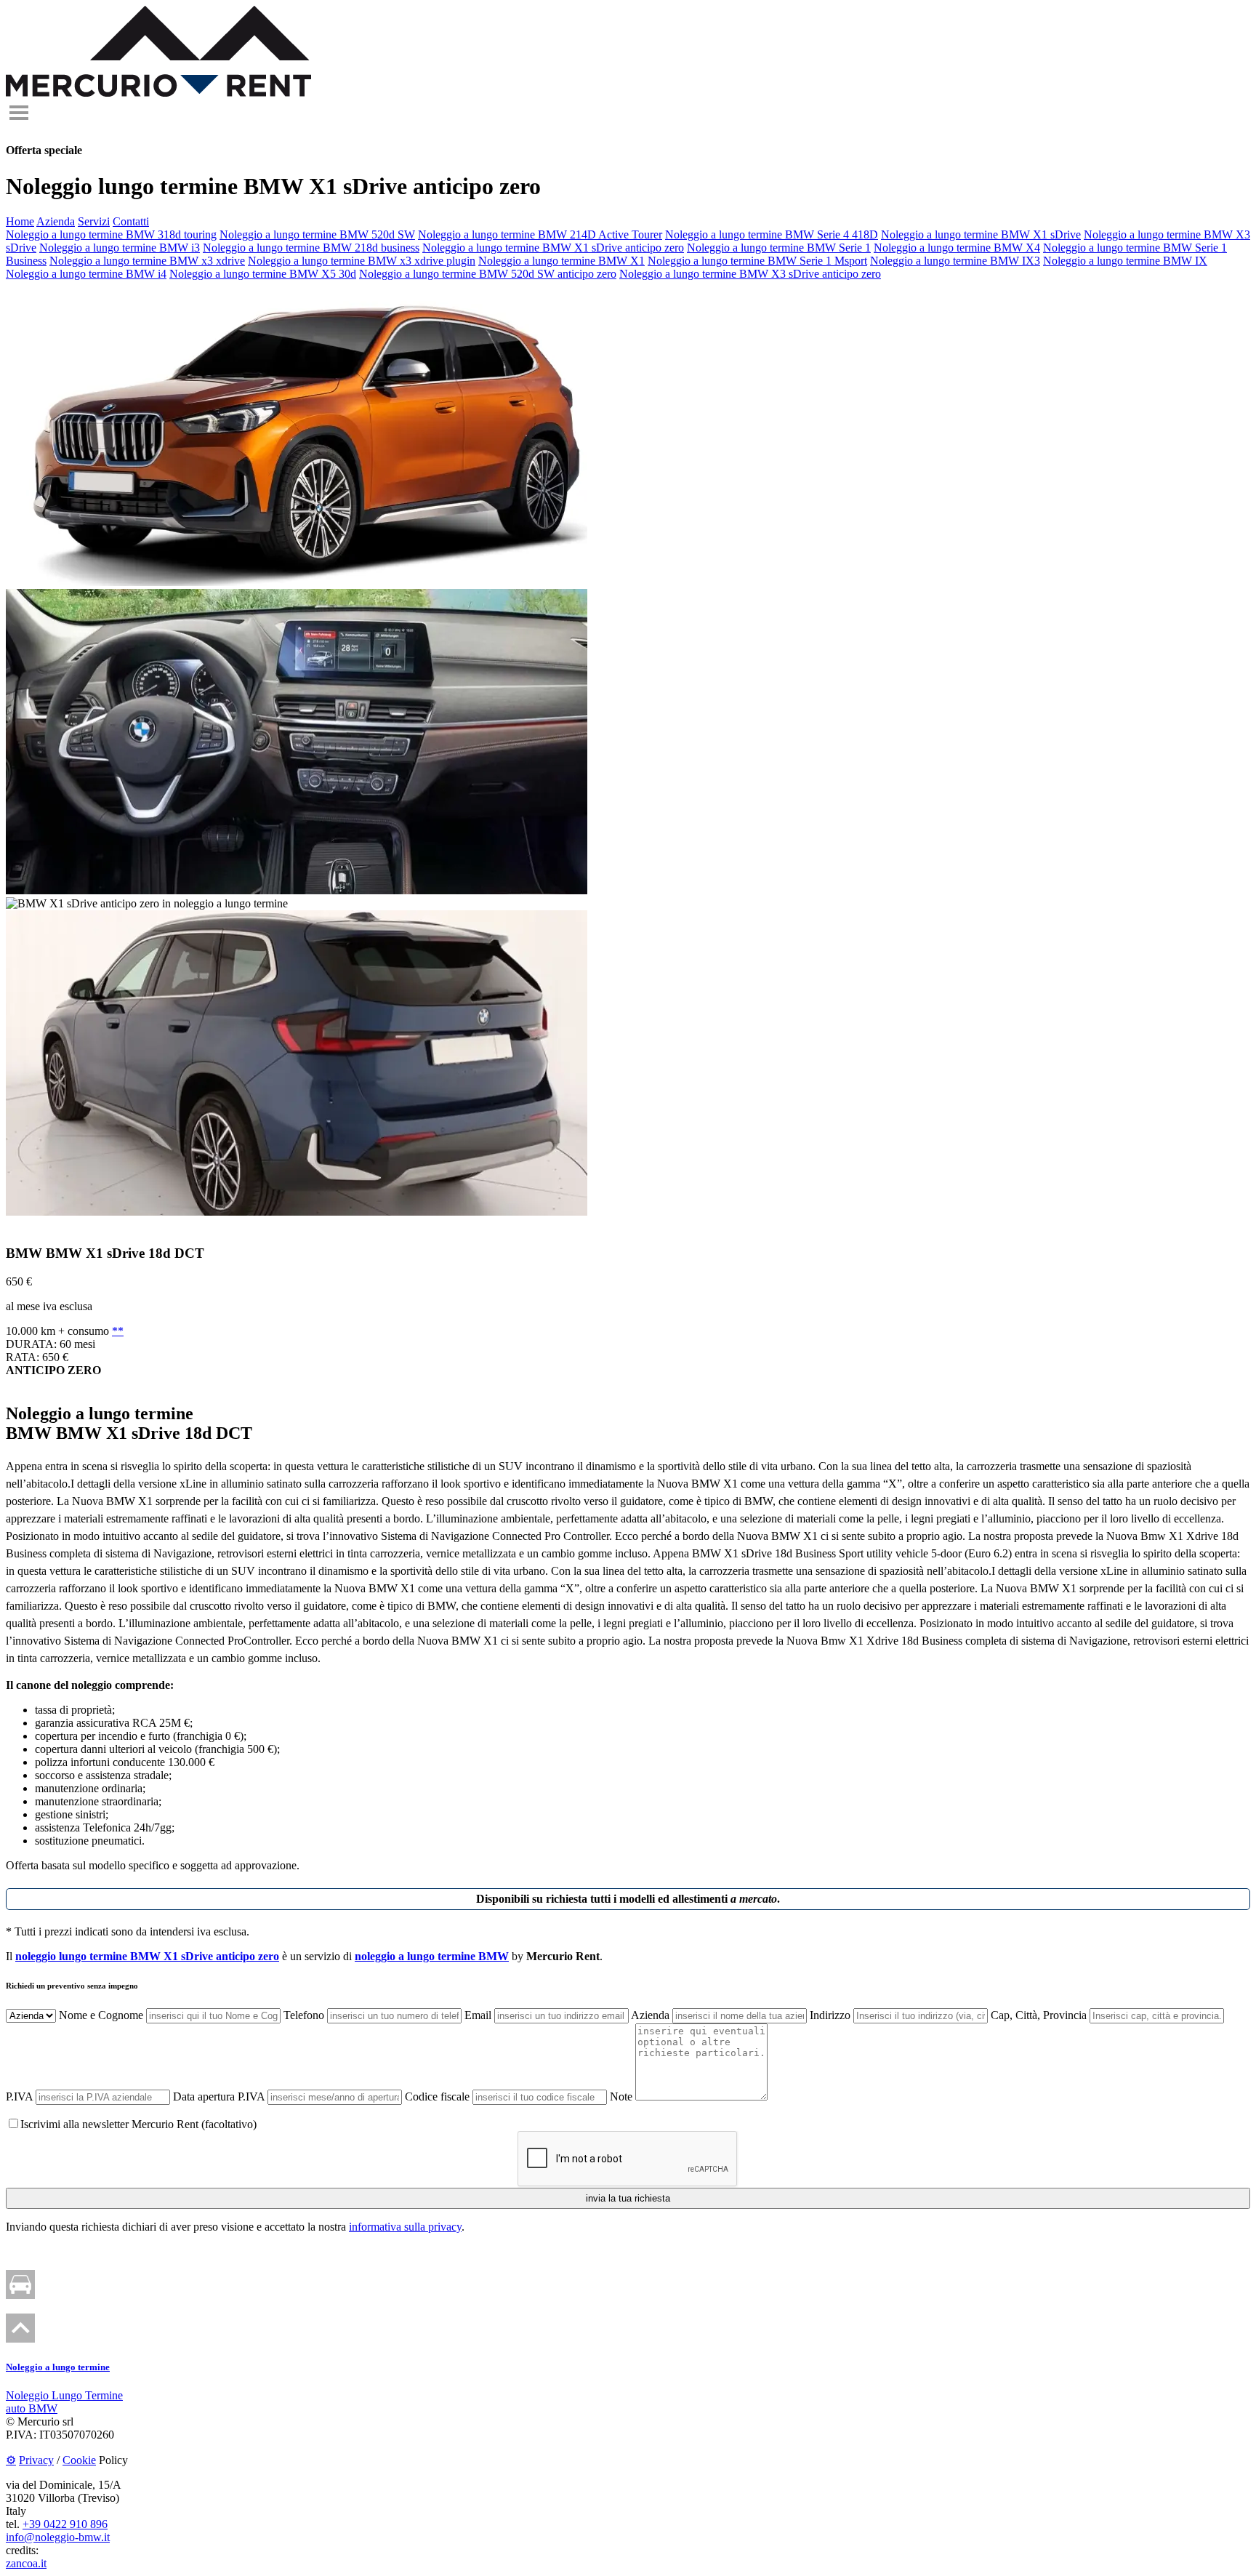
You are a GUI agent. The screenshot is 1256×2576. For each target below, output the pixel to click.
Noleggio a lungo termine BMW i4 (86, 274)
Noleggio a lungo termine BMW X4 (957, 248)
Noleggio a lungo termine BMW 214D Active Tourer (540, 234)
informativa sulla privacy (405, 2227)
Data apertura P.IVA (219, 2096)
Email (478, 2015)
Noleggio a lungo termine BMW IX (1125, 261)
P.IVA (19, 2096)
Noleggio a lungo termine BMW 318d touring (111, 234)
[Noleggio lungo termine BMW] (158, 93)
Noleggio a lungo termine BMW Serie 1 (779, 248)
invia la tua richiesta (628, 2198)
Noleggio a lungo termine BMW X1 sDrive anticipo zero (553, 248)
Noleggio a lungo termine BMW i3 (120, 248)
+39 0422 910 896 (65, 2524)
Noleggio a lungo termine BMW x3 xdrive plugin (362, 261)
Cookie (79, 2460)
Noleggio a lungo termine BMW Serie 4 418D (772, 234)
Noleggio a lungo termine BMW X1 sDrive (981, 234)
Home (20, 221)
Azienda (56, 221)
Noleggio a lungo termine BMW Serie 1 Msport (757, 261)
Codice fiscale (437, 2096)
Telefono (304, 2015)
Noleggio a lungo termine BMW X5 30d (263, 274)
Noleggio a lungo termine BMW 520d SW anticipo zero (488, 274)
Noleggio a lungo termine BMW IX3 (955, 261)
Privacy (36, 2460)
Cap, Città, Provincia (1039, 2015)
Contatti (131, 221)
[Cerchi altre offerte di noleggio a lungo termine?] (20, 2295)
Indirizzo (830, 2015)
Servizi (94, 221)
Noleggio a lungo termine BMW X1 (561, 261)
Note (621, 2096)
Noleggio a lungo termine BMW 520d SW (317, 234)
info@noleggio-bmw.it (58, 2537)
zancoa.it (26, 2563)
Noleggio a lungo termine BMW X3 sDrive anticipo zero (750, 274)
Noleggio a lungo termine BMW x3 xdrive (147, 261)
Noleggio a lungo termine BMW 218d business (311, 248)
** (118, 1331)
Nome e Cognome (101, 2015)
